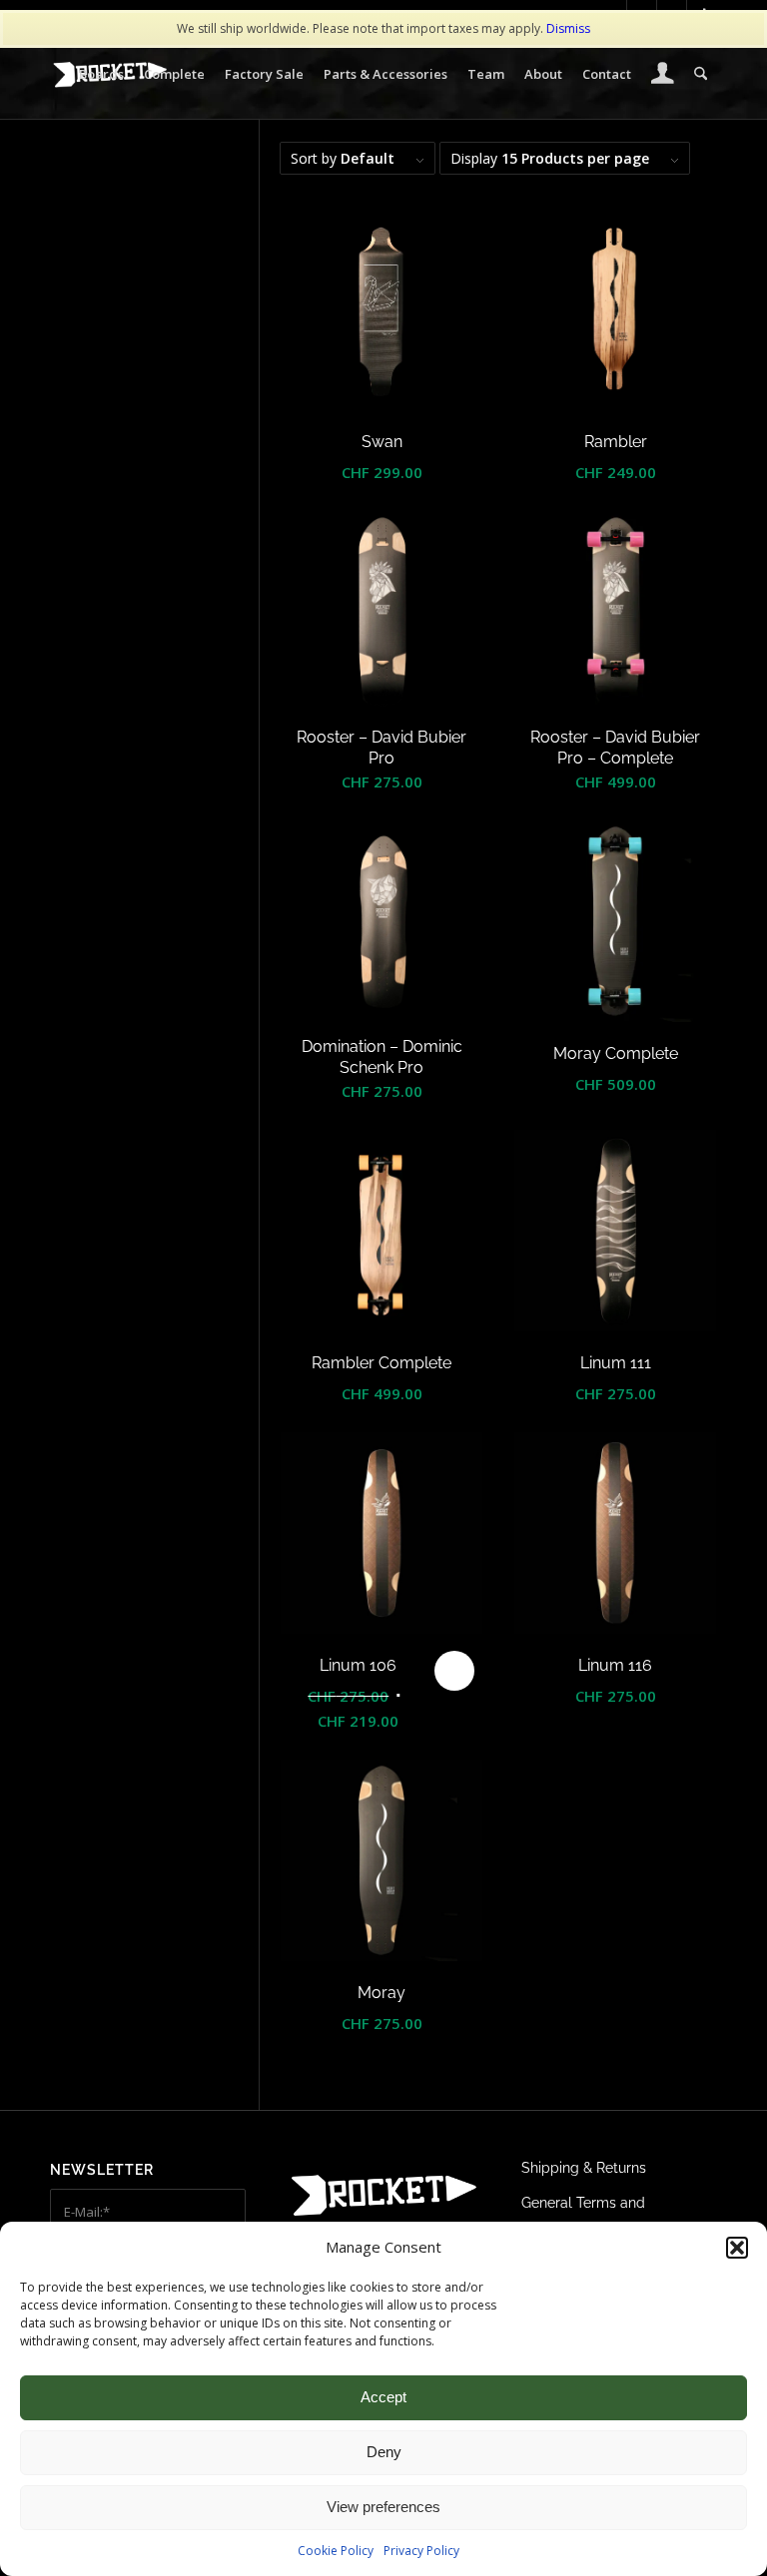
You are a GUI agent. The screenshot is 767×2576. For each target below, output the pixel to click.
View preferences (383, 2507)
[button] (737, 2248)
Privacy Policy (421, 2551)
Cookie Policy (336, 2551)
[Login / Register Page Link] (663, 76)
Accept (383, 2397)
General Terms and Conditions (583, 2216)
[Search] (701, 74)
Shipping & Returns (584, 2168)
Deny (384, 2452)
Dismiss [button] (568, 28)
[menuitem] (101, 74)
